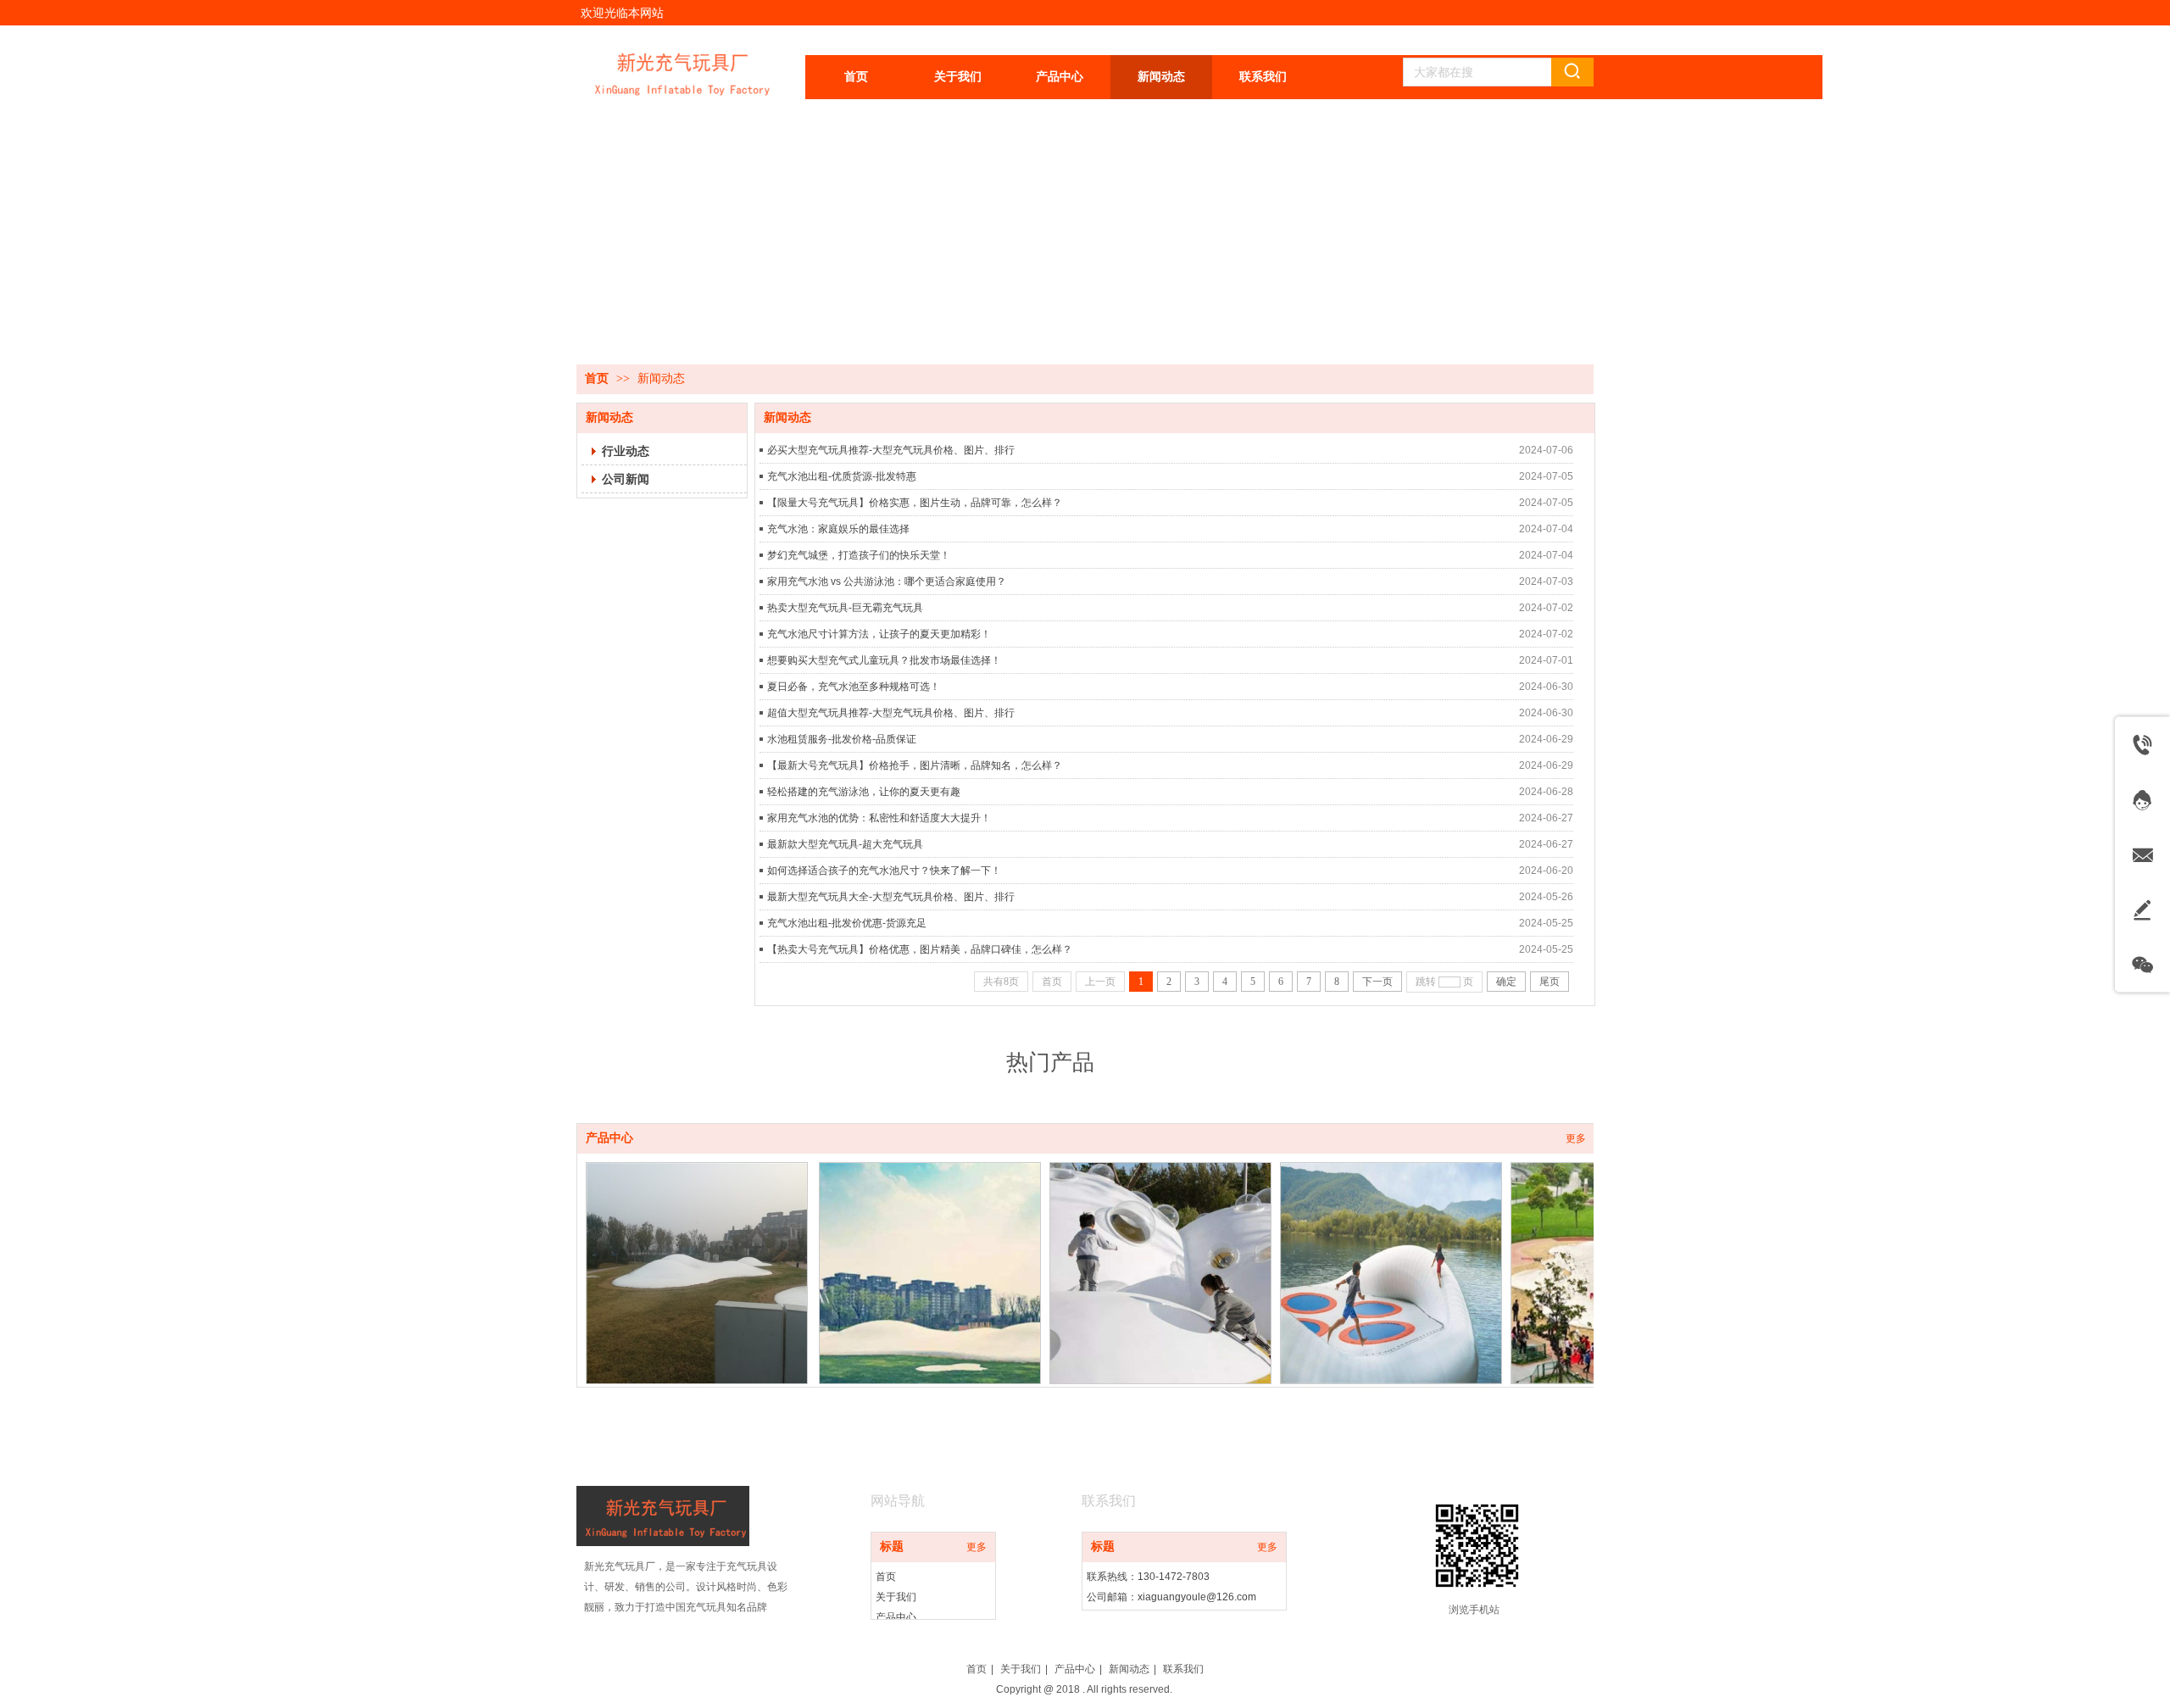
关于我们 (896, 1597)
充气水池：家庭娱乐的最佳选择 (838, 529)
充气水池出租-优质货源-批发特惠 (842, 476)
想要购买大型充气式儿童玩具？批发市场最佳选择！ (884, 660)
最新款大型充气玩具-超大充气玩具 (845, 844)
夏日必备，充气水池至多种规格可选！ (854, 687)
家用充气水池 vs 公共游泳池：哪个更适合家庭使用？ (887, 581)
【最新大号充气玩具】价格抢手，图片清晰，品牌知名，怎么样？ (915, 765)
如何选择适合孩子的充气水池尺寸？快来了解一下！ (884, 871)
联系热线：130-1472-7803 (1148, 1577)
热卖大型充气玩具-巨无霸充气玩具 (845, 608)
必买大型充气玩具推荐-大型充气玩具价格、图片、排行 (891, 450)
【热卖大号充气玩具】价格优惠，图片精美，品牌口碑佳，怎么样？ (920, 949)
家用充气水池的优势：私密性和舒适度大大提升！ (879, 818)
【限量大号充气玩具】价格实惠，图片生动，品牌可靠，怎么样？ (915, 503)
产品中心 (609, 1138)
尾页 (1550, 982)
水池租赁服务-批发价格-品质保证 (842, 739)
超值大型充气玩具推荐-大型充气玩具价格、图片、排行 (891, 713)
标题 (892, 1547)
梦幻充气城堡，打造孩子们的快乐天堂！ (859, 555)
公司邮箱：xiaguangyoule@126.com (1171, 1597)
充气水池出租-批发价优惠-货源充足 (847, 923)
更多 (1576, 1138)
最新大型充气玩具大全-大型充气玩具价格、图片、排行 (891, 897)
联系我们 (1183, 1669)
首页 (597, 378)
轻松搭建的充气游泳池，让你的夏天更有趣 (864, 792)
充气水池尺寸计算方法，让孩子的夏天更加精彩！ (879, 634)
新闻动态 (661, 378)
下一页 (1377, 982)
